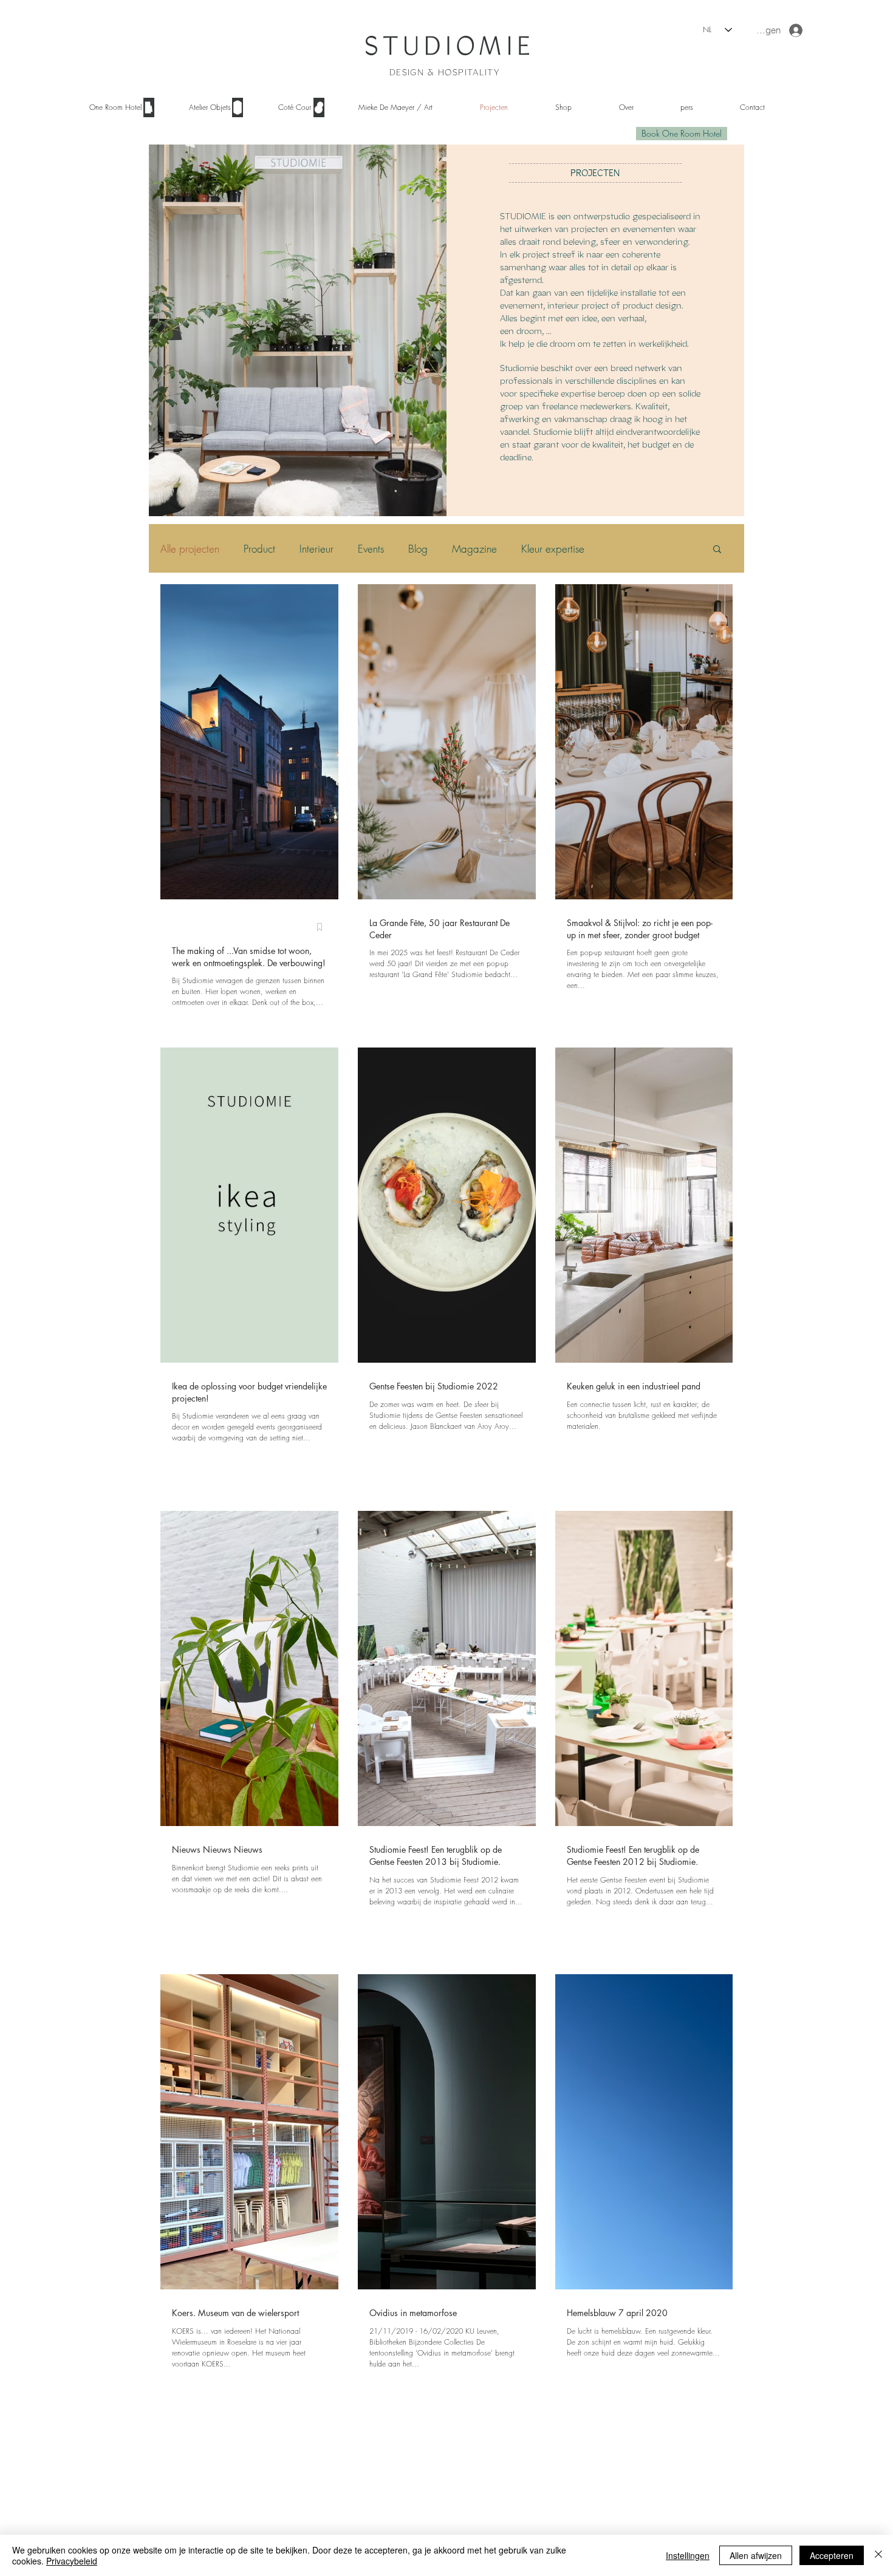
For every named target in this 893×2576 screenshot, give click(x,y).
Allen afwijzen (756, 2555)
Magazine (474, 549)
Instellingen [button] (688, 2555)
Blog (418, 549)
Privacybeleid (72, 2561)
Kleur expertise (553, 549)
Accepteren (832, 2555)
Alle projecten (190, 549)
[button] (218, 107)
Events (371, 549)
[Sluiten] (878, 2555)
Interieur (316, 549)
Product (259, 549)
